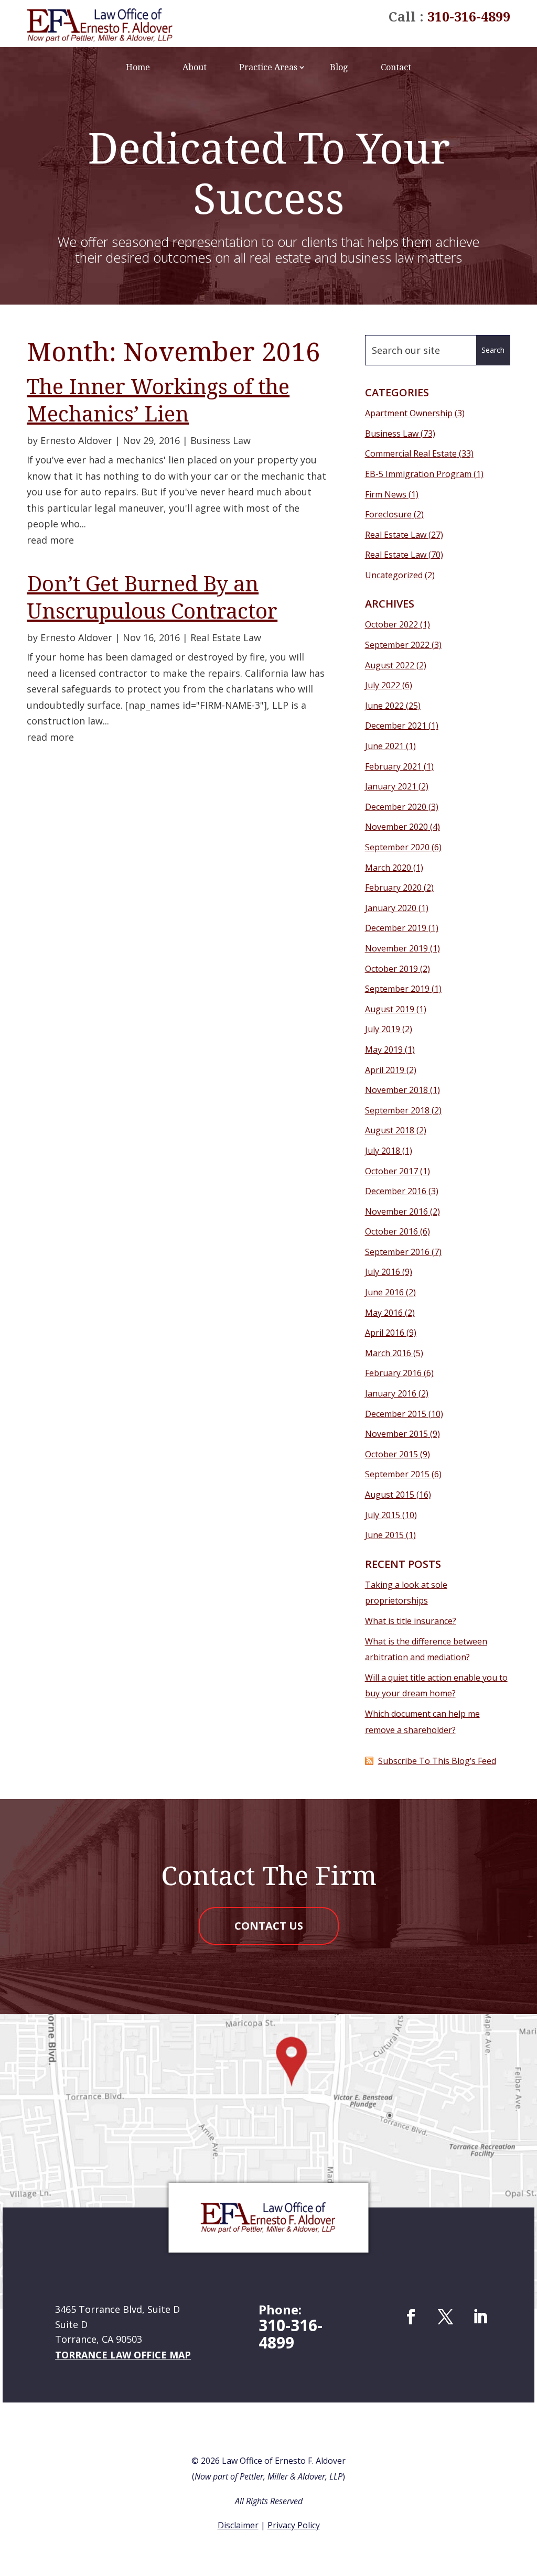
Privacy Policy (294, 2525)
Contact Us (269, 1926)
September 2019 (397, 989)
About (195, 67)
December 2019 (396, 928)
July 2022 (383, 685)
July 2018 (383, 1151)
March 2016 (388, 1353)
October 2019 (391, 969)
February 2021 (393, 766)
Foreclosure (388, 514)
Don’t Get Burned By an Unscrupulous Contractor (152, 597)
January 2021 (391, 786)
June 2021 (384, 746)
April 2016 (385, 1333)
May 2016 (384, 1313)
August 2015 (390, 1495)
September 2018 (397, 1110)
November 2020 (396, 827)
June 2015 (384, 1535)
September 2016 (397, 1252)
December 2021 (396, 726)
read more (50, 540)
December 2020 (396, 807)
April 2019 (385, 1070)
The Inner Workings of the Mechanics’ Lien (158, 400)
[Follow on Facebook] (411, 2317)
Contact (396, 67)
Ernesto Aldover (76, 440)
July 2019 (383, 1029)
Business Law (221, 440)
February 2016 (393, 1373)
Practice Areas (268, 67)
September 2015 (397, 1474)
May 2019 (384, 1049)
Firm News (386, 494)
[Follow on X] (446, 2317)
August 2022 (390, 665)
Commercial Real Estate (411, 453)
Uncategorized (394, 575)
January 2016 (391, 1393)
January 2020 (391, 908)
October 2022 (391, 624)
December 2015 (396, 1414)
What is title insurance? (411, 1621)
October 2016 (391, 1231)
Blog (339, 67)
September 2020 (397, 847)
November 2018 (396, 1090)
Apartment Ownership (409, 413)
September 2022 (397, 645)
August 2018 (390, 1130)
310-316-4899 (469, 16)
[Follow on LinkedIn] (480, 2317)
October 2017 (391, 1171)
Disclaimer (238, 2525)
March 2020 (388, 868)
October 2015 (391, 1454)
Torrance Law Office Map (123, 2355)
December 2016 (396, 1191)
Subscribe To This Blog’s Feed (437, 1761)
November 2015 (396, 1434)
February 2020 (393, 887)
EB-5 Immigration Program (418, 474)
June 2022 (384, 706)
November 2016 (396, 1211)
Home (138, 67)
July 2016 (383, 1272)
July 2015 (383, 1515)
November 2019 (396, 948)
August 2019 (390, 1009)
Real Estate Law (226, 637)
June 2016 (384, 1292)
